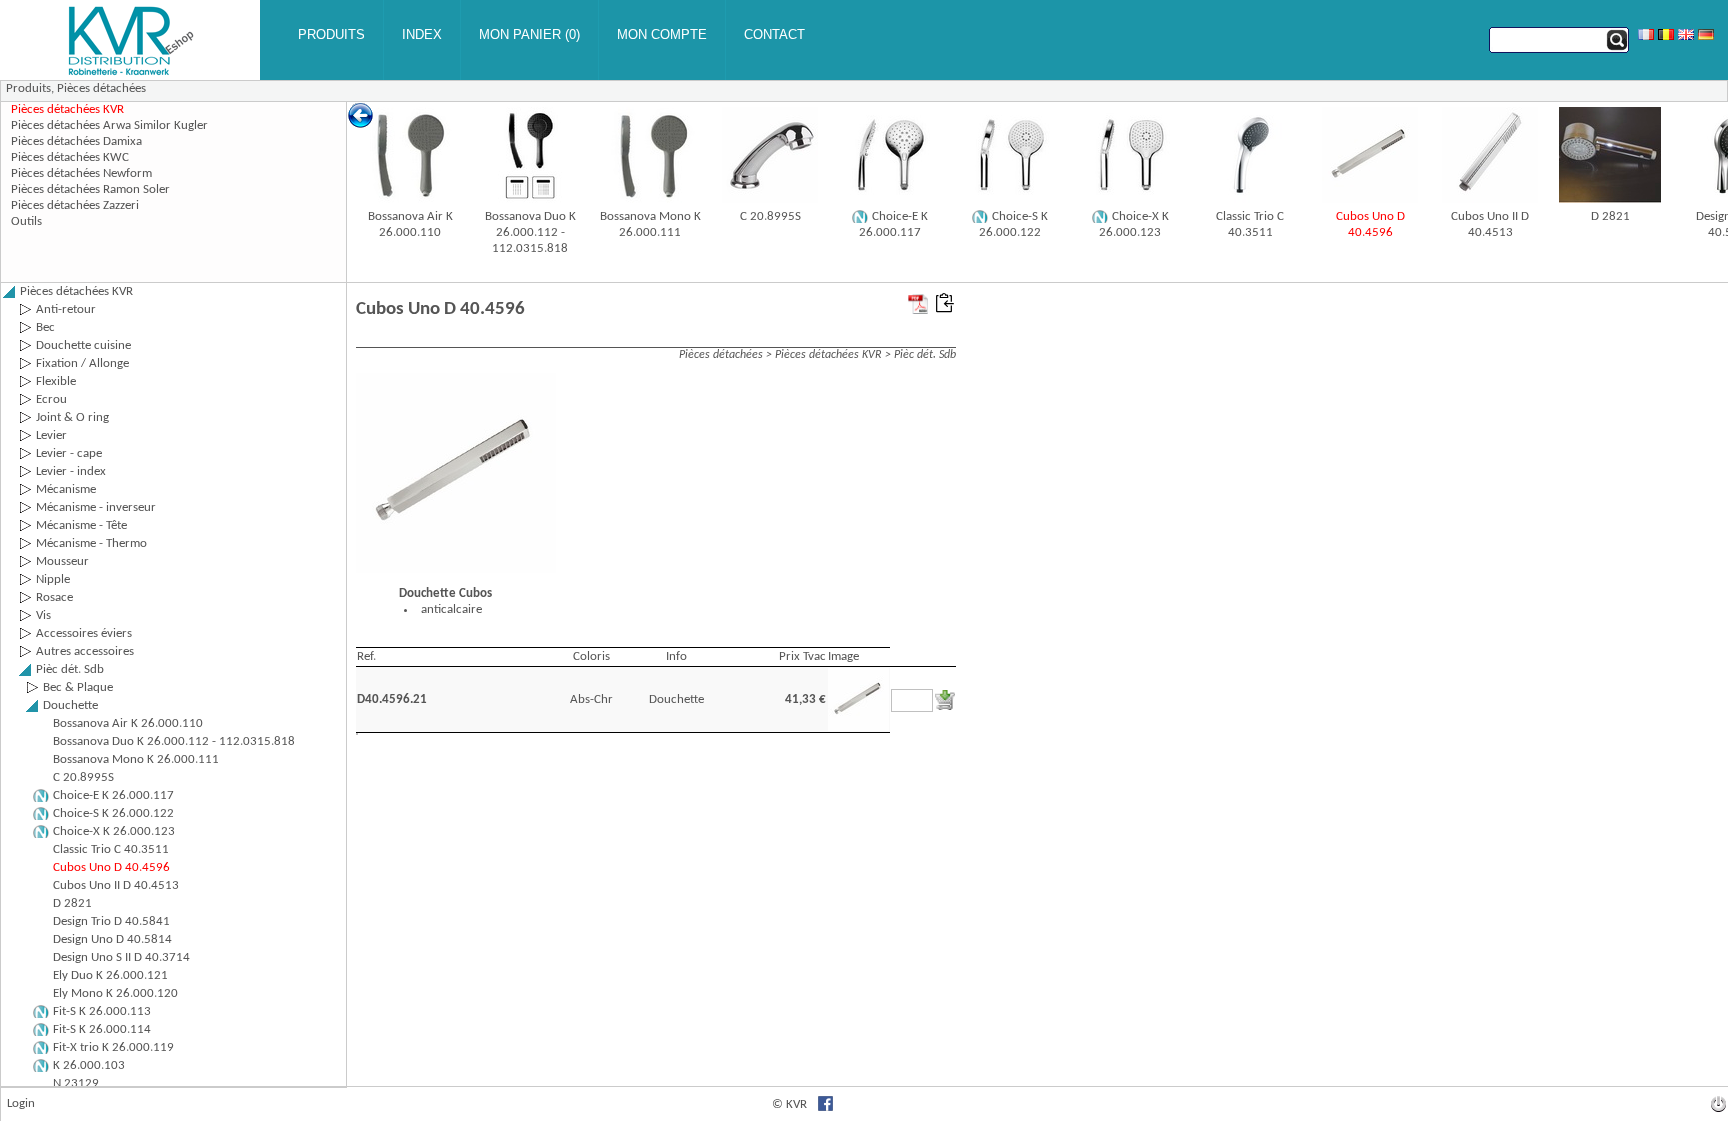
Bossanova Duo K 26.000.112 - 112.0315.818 (530, 232)
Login (21, 1103)
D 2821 (1610, 216)
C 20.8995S (770, 216)
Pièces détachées (101, 88)
